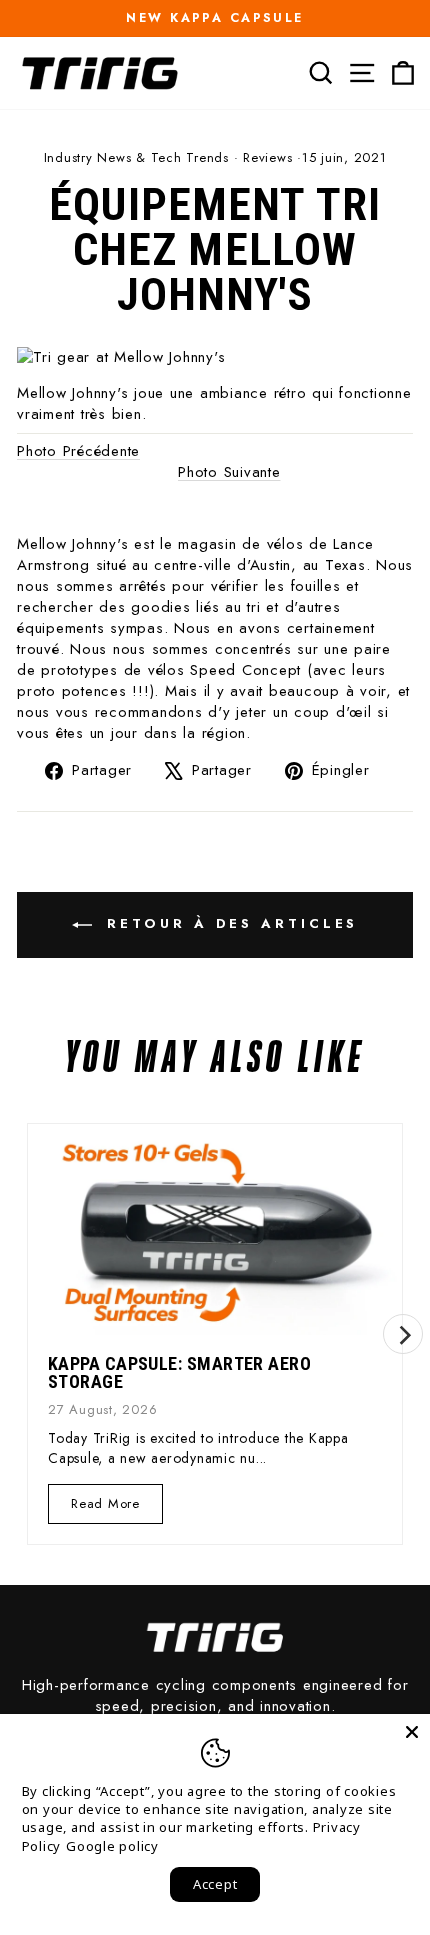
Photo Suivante (229, 472)
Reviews (267, 157)
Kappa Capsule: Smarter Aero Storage (179, 1372)
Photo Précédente (78, 451)
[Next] (403, 1334)
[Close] (412, 1732)
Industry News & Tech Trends (136, 157)
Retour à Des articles (229, 923)
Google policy (112, 1846)
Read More (105, 1508)
